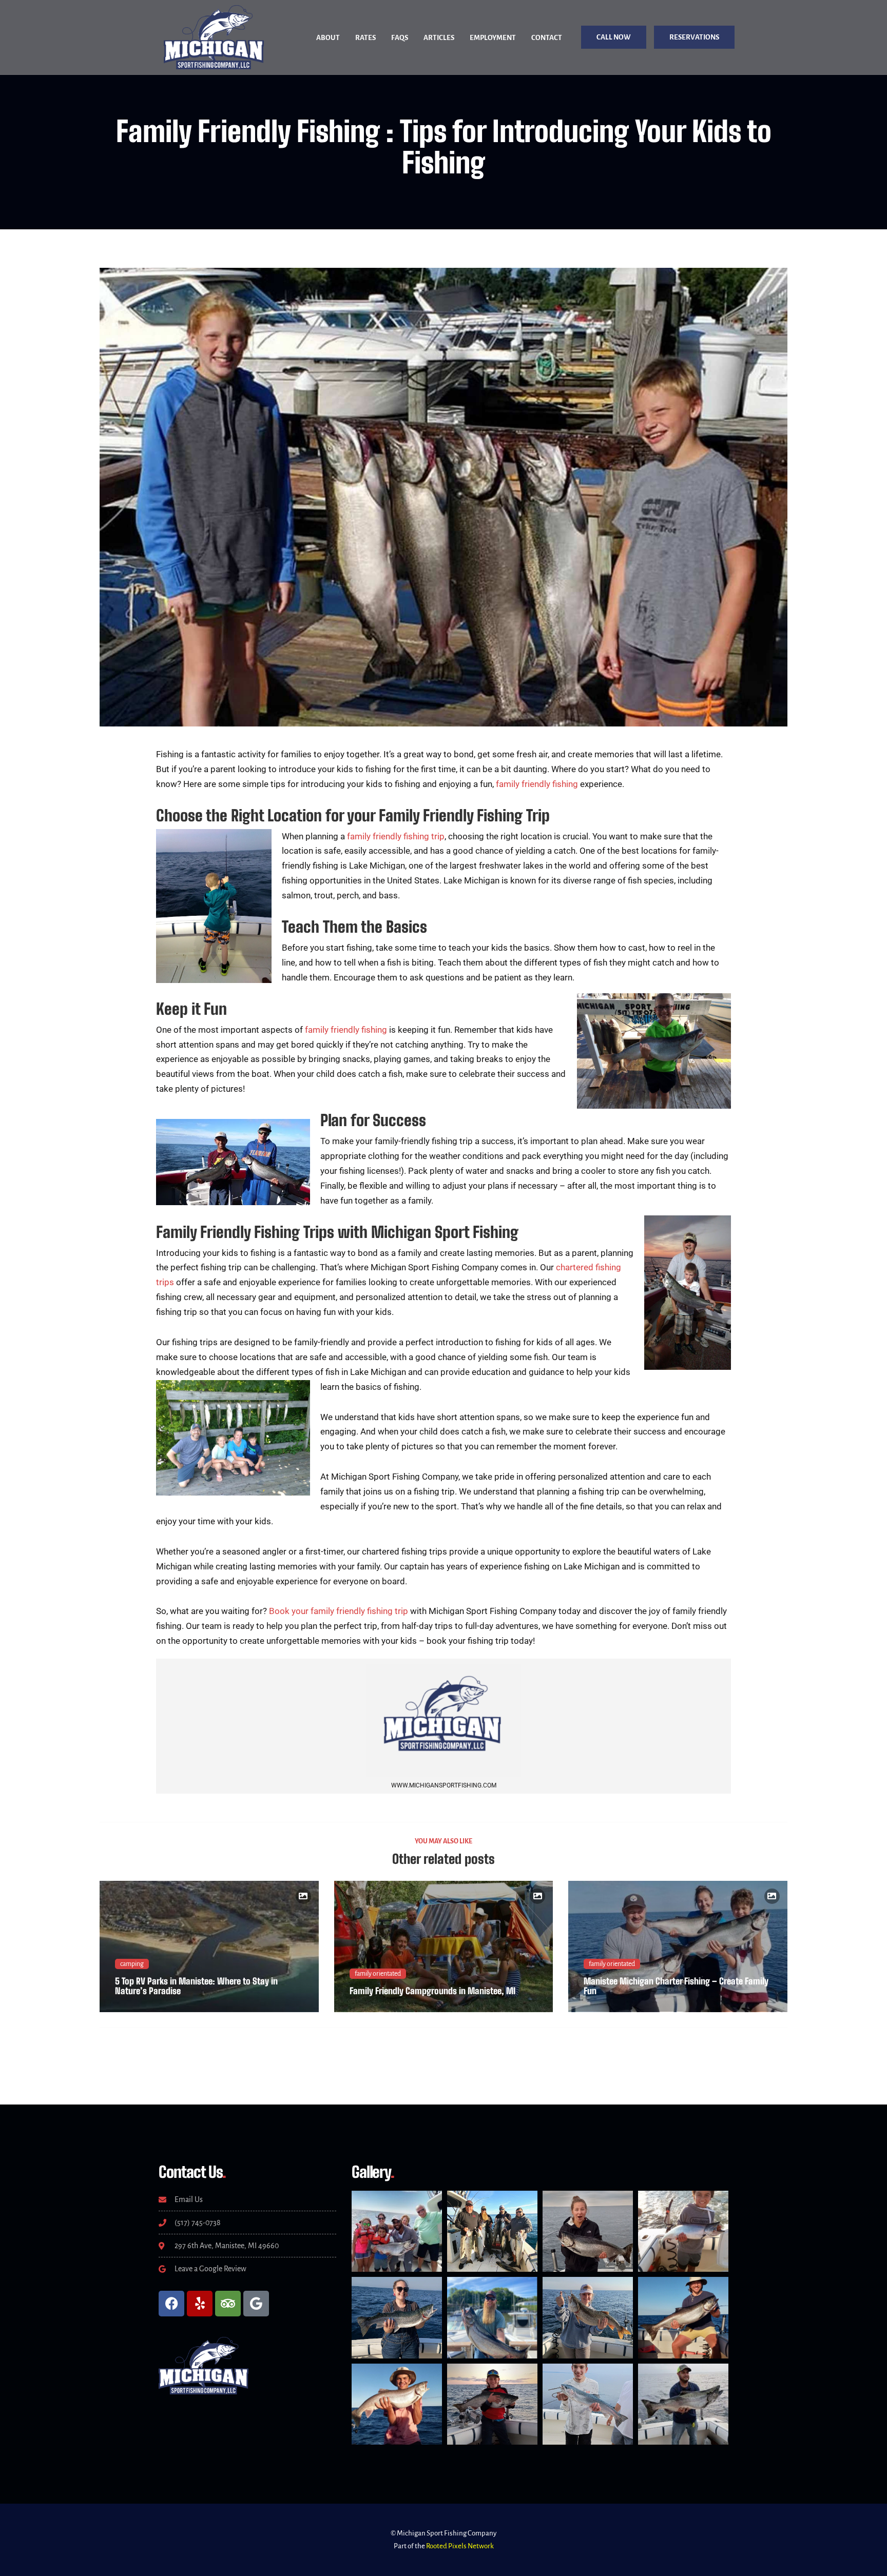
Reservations (694, 37)
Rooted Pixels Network (460, 2546)
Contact (547, 38)
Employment (493, 38)
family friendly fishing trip (396, 836)
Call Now (614, 37)
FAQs (400, 38)
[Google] (256, 2304)
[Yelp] (200, 2304)
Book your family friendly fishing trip (339, 1611)
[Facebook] (171, 2304)
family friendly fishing (537, 784)
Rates (365, 38)
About (328, 38)
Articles (439, 38)
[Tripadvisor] (228, 2304)
